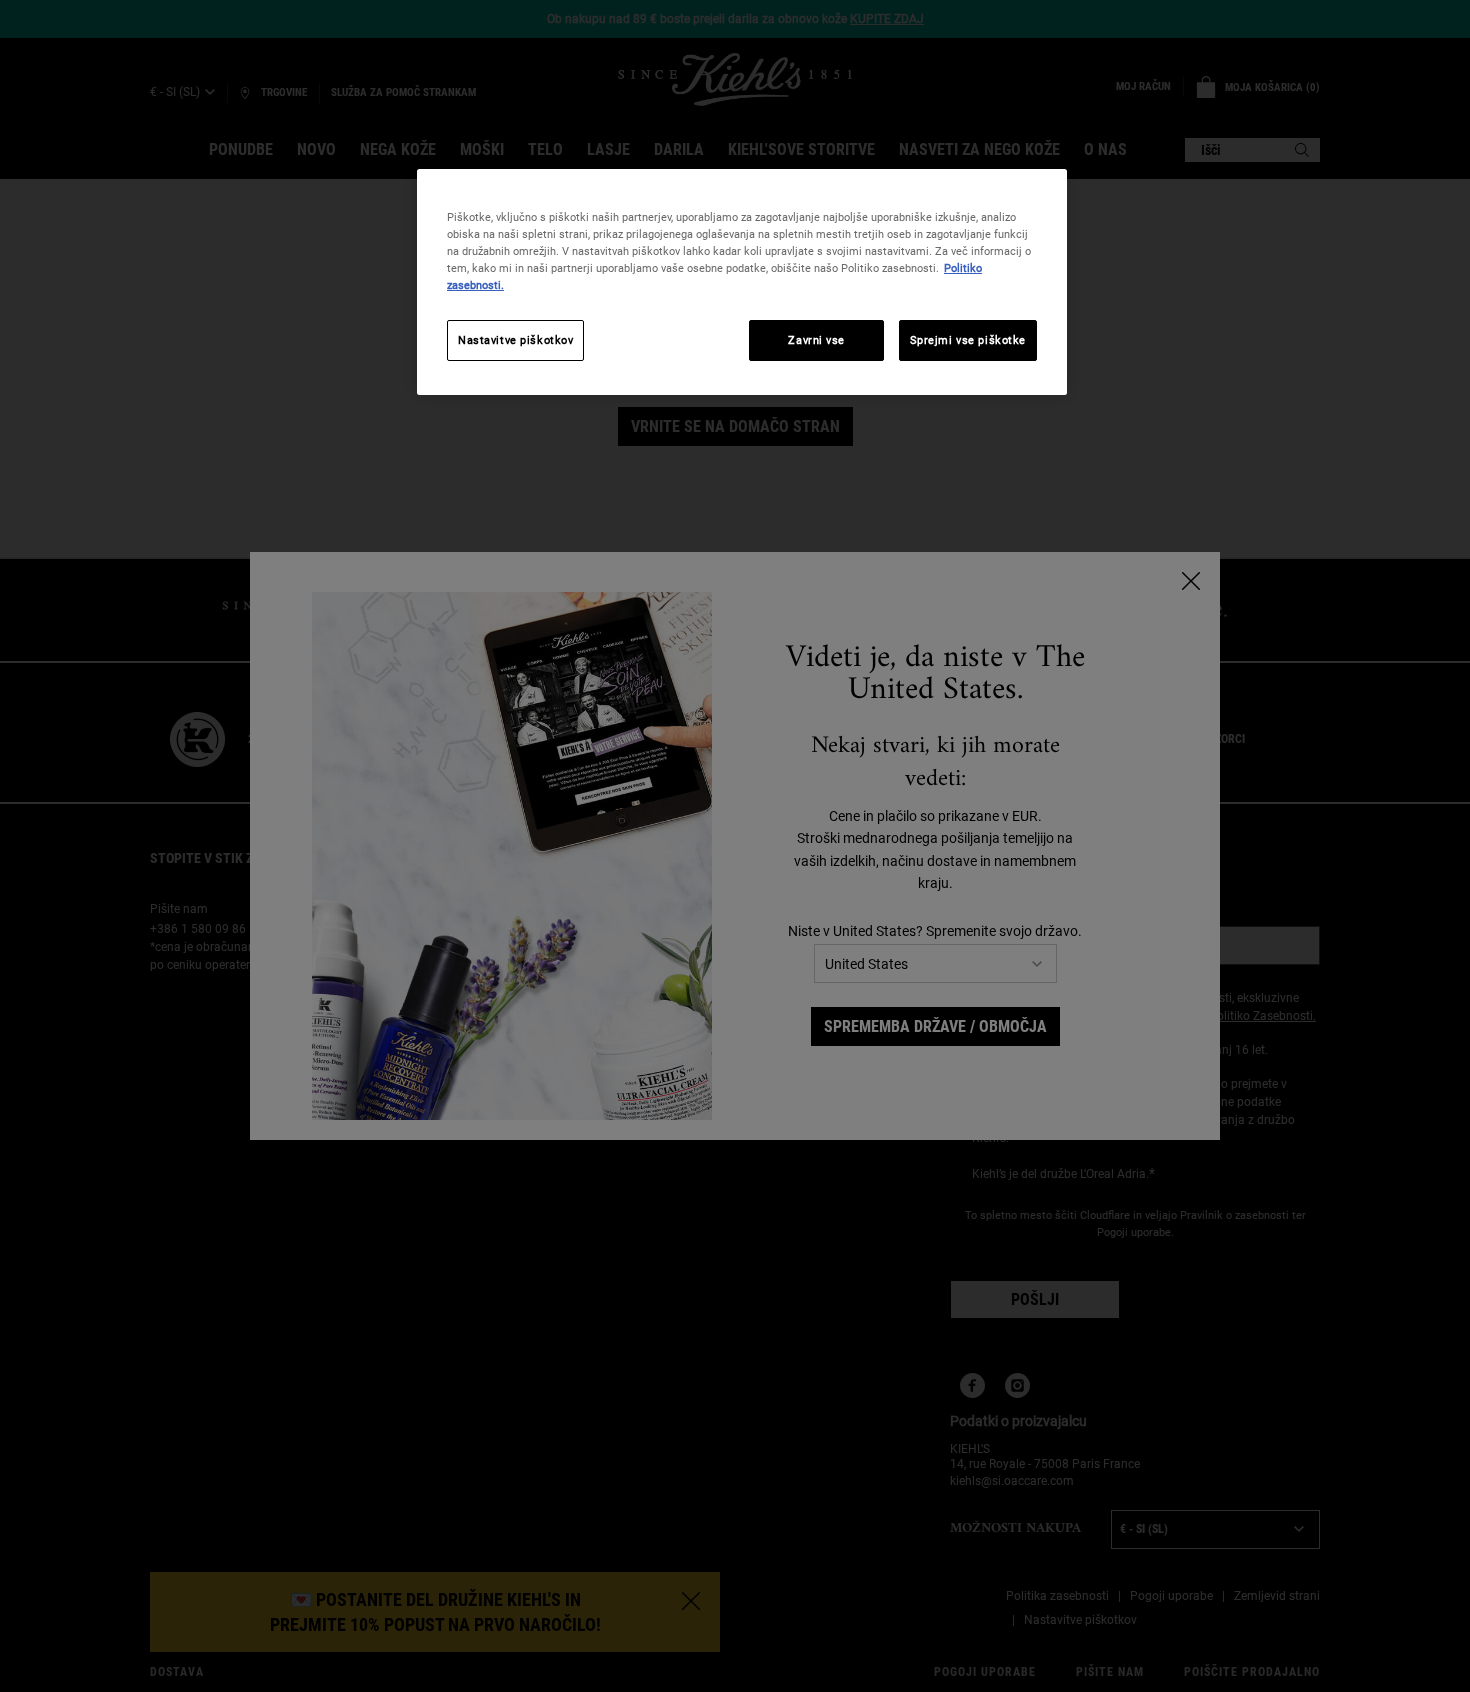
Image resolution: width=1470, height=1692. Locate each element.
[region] (742, 282)
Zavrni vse (816, 340)
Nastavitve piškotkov (515, 340)
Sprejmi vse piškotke (968, 340)
